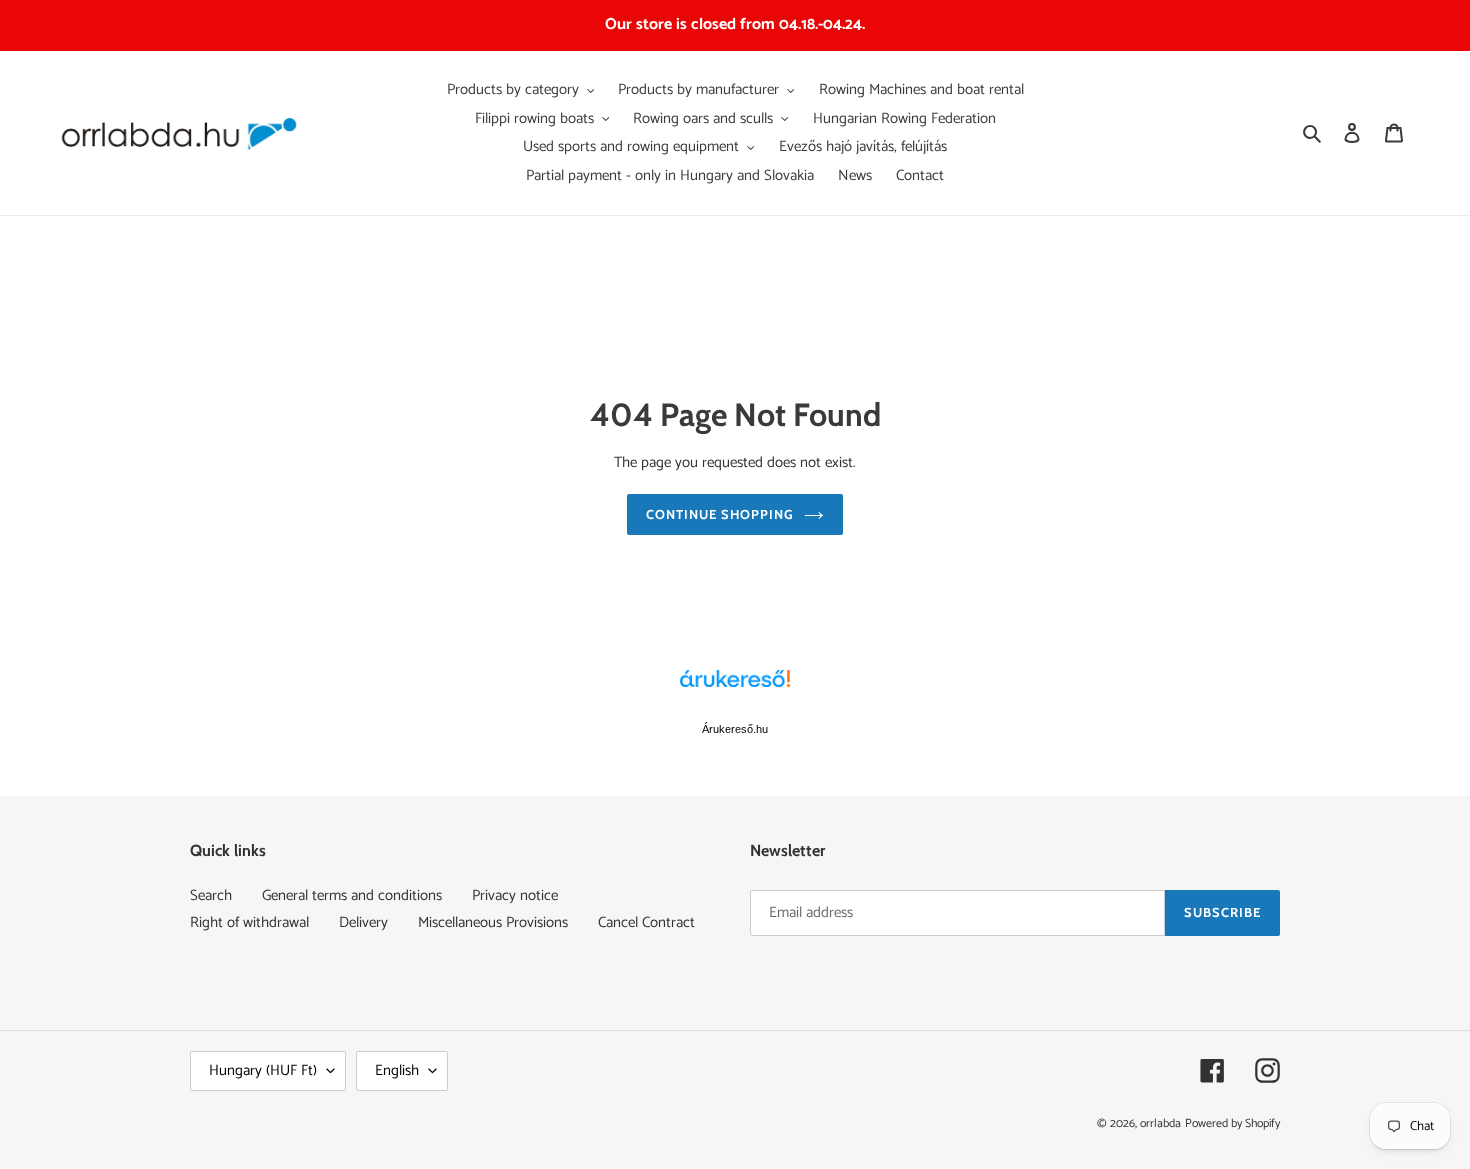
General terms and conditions (352, 895)
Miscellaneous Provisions (493, 922)
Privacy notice (515, 895)
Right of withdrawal (249, 922)
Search (211, 895)
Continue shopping (720, 514)
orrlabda (1160, 1123)
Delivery (363, 922)
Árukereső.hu (735, 729)
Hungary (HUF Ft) (263, 1070)
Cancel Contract (646, 922)
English (397, 1070)
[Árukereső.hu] (735, 689)
